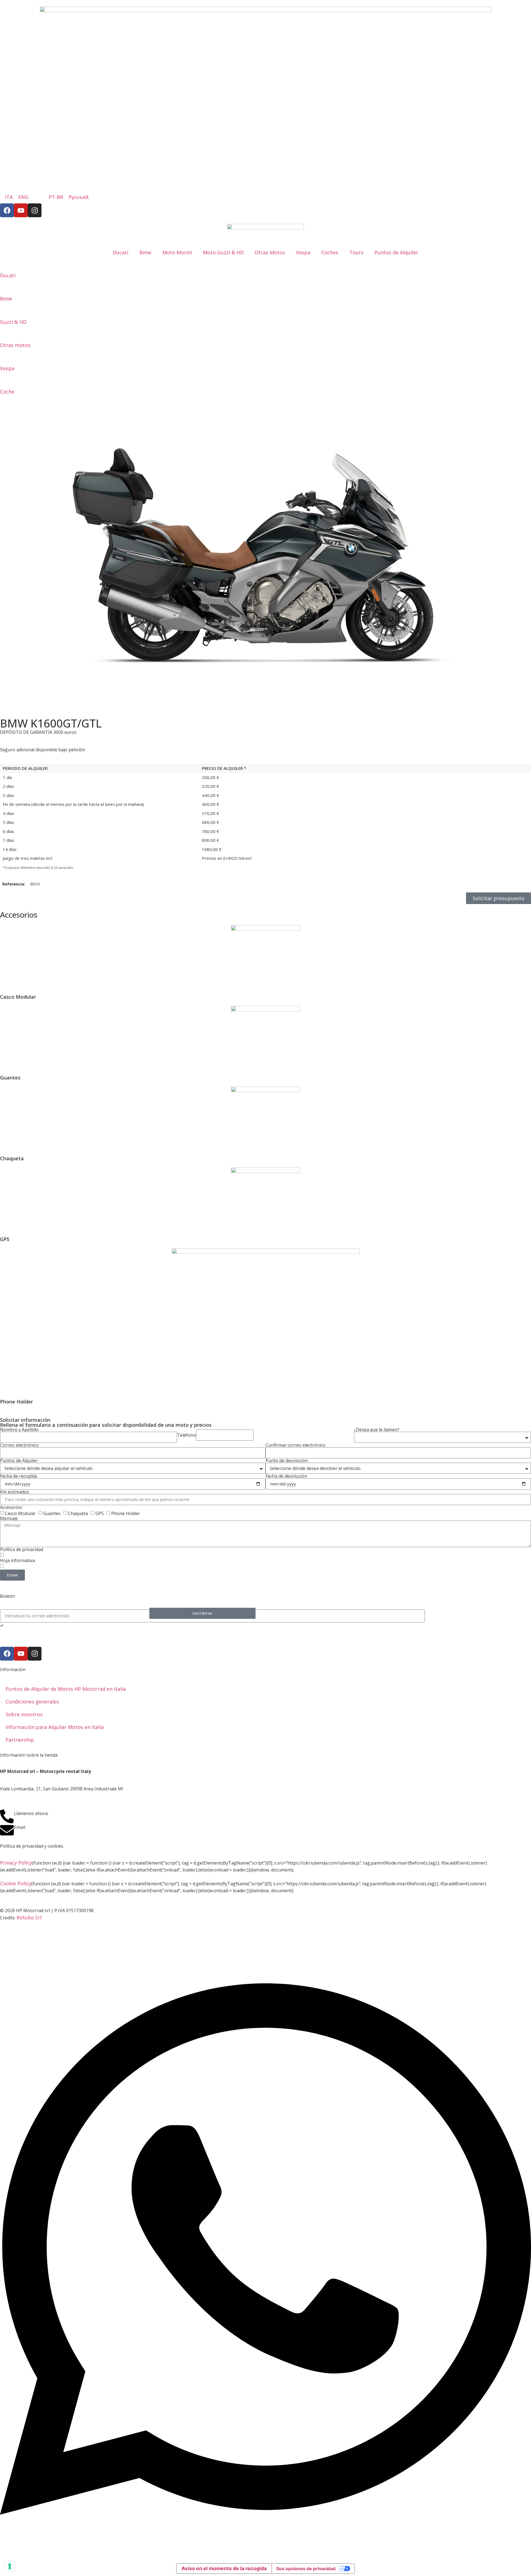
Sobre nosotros (24, 1714)
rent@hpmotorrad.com (55, 1827)
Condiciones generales (32, 1702)
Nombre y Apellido (19, 1430)
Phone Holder (126, 1513)
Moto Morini (177, 252)
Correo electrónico (19, 1445)
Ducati (121, 252)
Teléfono (187, 1435)
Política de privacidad (22, 1549)
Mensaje (9, 1518)
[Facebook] (7, 210)
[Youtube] (21, 210)
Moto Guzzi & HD (223, 252)
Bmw (145, 252)
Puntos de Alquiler (396, 252)
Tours (356, 252)
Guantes (52, 1513)
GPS (100, 1513)
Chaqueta (78, 1513)
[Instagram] (35, 210)
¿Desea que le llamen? (377, 1430)
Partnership (20, 1740)
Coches (330, 252)
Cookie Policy (16, 1883)
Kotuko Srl (29, 1917)
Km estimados (15, 1492)
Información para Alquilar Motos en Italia (55, 1727)
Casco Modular (20, 1513)
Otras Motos (270, 252)
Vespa (303, 252)
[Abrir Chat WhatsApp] (265, 2551)
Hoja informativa (17, 1560)
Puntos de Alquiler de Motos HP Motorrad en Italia (66, 1689)
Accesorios (11, 1507)
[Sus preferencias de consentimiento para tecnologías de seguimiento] (10, 2566)
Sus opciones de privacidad (306, 2569)
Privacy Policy (16, 1863)
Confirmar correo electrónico (296, 1445)
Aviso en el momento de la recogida (224, 2568)
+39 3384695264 (67, 1813)
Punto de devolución (287, 1461)
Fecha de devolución (286, 1476)
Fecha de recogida (19, 1476)
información (56, 1555)
